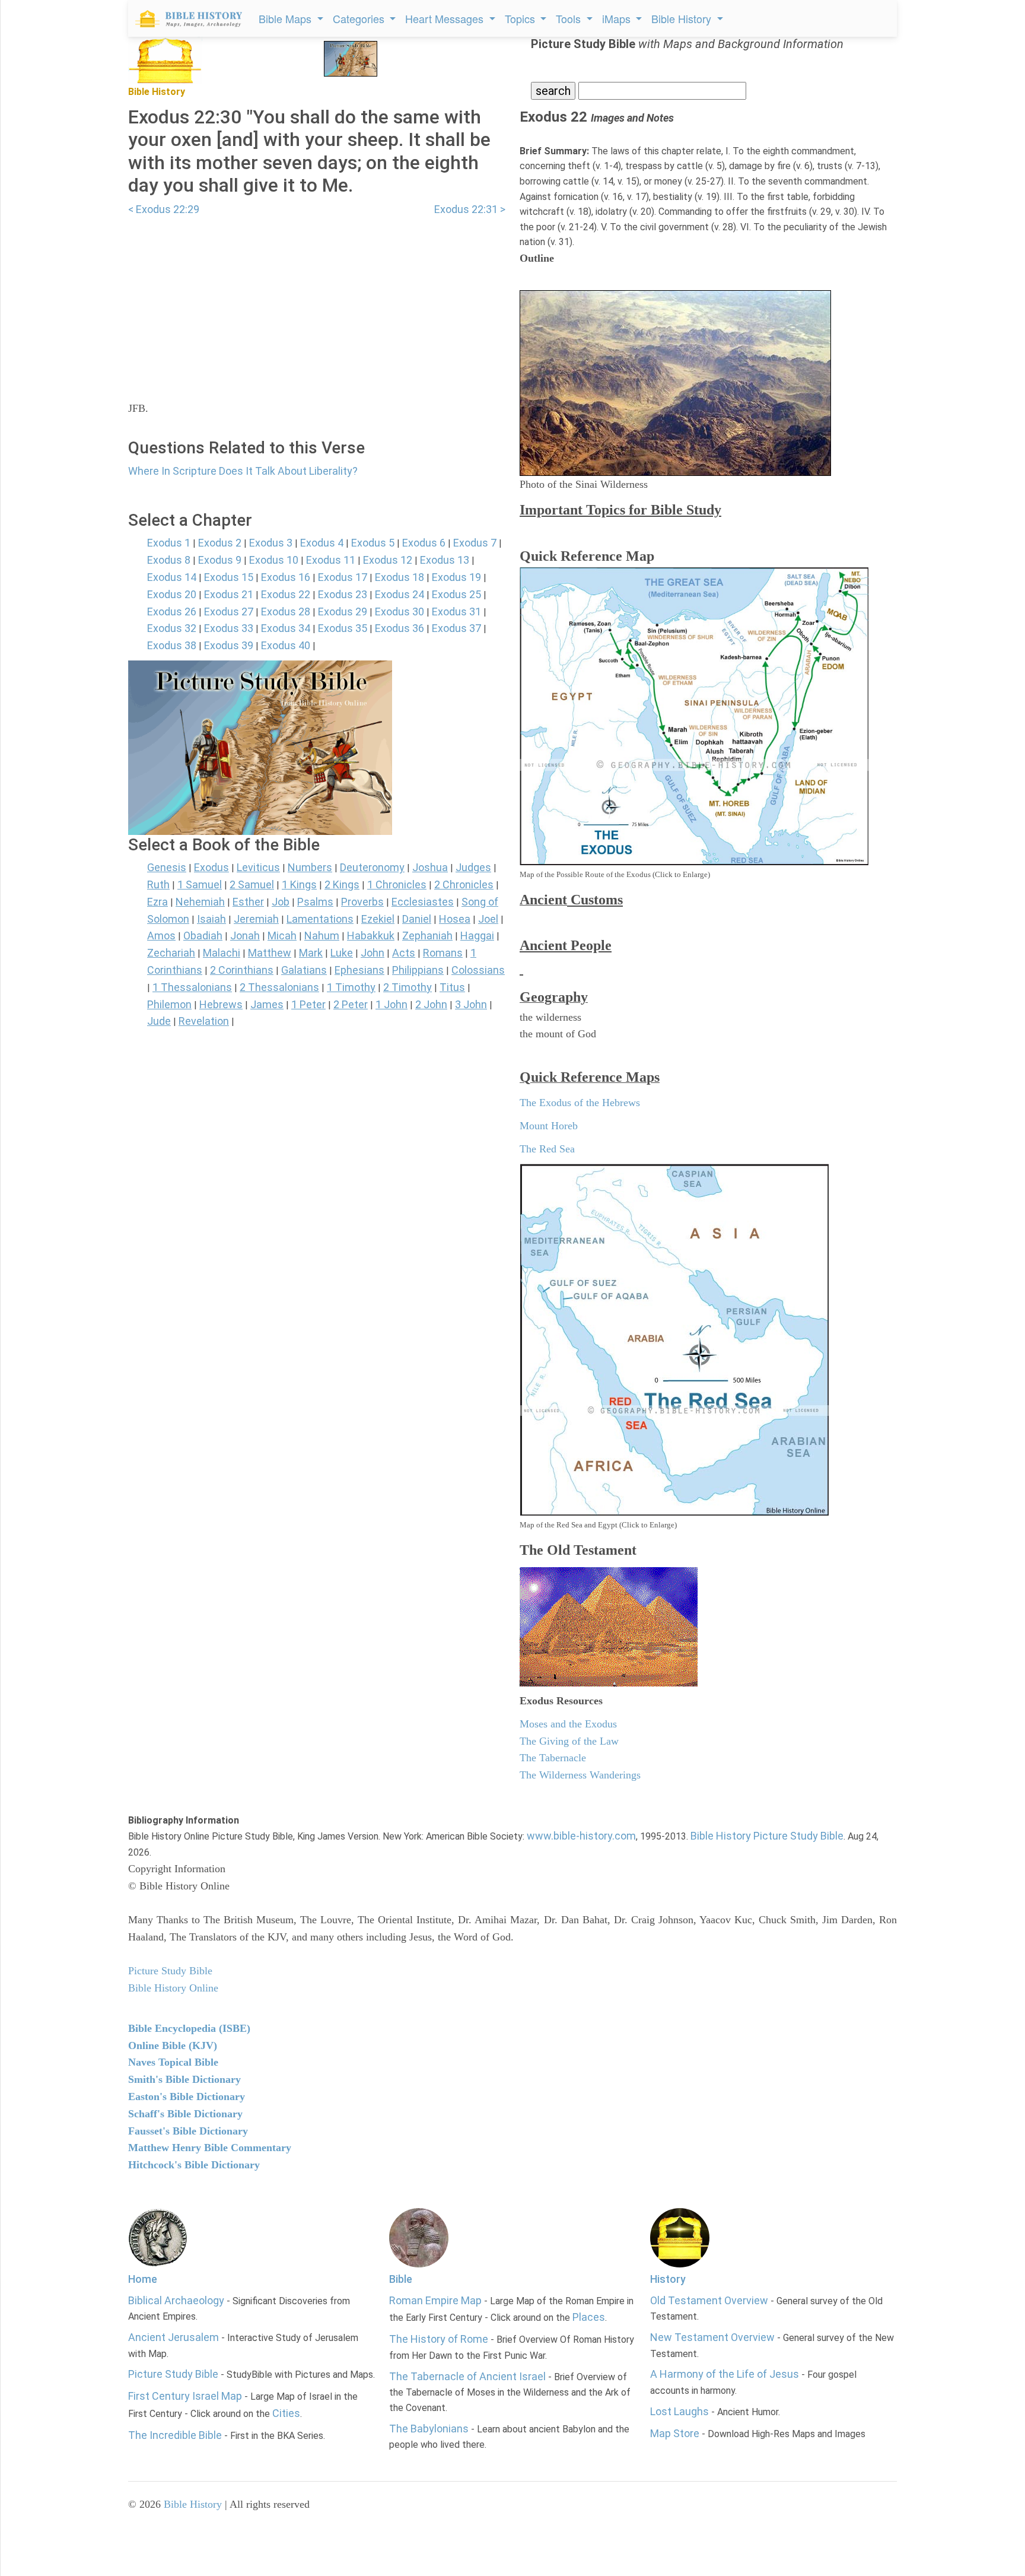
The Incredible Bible (175, 2435)
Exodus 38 (172, 645)
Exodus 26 (172, 612)
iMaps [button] (618, 18)
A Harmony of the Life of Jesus (725, 2374)
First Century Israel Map (185, 2396)
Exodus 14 (172, 577)
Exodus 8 (169, 560)
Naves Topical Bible (173, 2062)
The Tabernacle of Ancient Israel (467, 2376)
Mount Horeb (549, 1126)
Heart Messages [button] (446, 18)
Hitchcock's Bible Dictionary (194, 2165)
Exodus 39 (229, 645)
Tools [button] (570, 18)
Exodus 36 (400, 628)
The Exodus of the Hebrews (580, 1103)
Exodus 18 (400, 577)
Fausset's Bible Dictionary (188, 2131)
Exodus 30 (400, 612)
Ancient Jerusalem (174, 2337)
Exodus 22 (286, 594)
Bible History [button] (683, 18)
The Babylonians (429, 2429)
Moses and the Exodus (568, 1724)
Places (589, 2317)
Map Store (675, 2433)
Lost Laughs (679, 2411)
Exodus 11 (331, 560)
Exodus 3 (271, 543)
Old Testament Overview (709, 2300)
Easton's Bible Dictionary (187, 2097)
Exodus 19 (456, 577)
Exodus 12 (388, 560)
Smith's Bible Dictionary (184, 2079)
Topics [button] (521, 18)
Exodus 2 (220, 543)
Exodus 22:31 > (470, 209)
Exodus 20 (172, 594)
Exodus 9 (220, 560)
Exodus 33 (229, 628)
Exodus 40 (286, 645)
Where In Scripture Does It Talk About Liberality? (243, 471)
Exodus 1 (169, 543)
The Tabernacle (553, 1758)
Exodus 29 (343, 612)
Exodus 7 (475, 543)
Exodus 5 (373, 543)
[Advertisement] (317, 301)
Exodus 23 (343, 594)
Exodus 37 (456, 628)
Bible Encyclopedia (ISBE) (189, 2028)
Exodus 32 (172, 628)
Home (143, 2279)
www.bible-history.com (581, 1836)
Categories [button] (360, 18)
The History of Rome (439, 2339)
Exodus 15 (229, 577)
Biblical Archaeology (176, 2300)
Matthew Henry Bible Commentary (210, 2148)
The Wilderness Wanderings (580, 1775)
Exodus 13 (445, 560)
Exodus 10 (274, 560)
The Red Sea (547, 1149)
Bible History (193, 2504)
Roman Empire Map (435, 2300)
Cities (286, 2413)
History (668, 2279)
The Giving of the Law (569, 1741)
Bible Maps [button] (287, 18)
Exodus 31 (456, 612)
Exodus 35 (343, 628)
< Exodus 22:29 (164, 209)
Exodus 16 (286, 577)
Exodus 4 (322, 543)
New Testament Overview (712, 2337)
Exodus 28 (286, 612)
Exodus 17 (343, 577)
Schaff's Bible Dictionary (185, 2114)
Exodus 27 (229, 612)
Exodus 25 (456, 594)
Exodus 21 (229, 594)
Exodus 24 (400, 594)
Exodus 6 (424, 543)
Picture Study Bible (173, 2374)
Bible (401, 2279)
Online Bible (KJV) (173, 2045)
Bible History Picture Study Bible (767, 1836)
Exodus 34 (286, 628)
